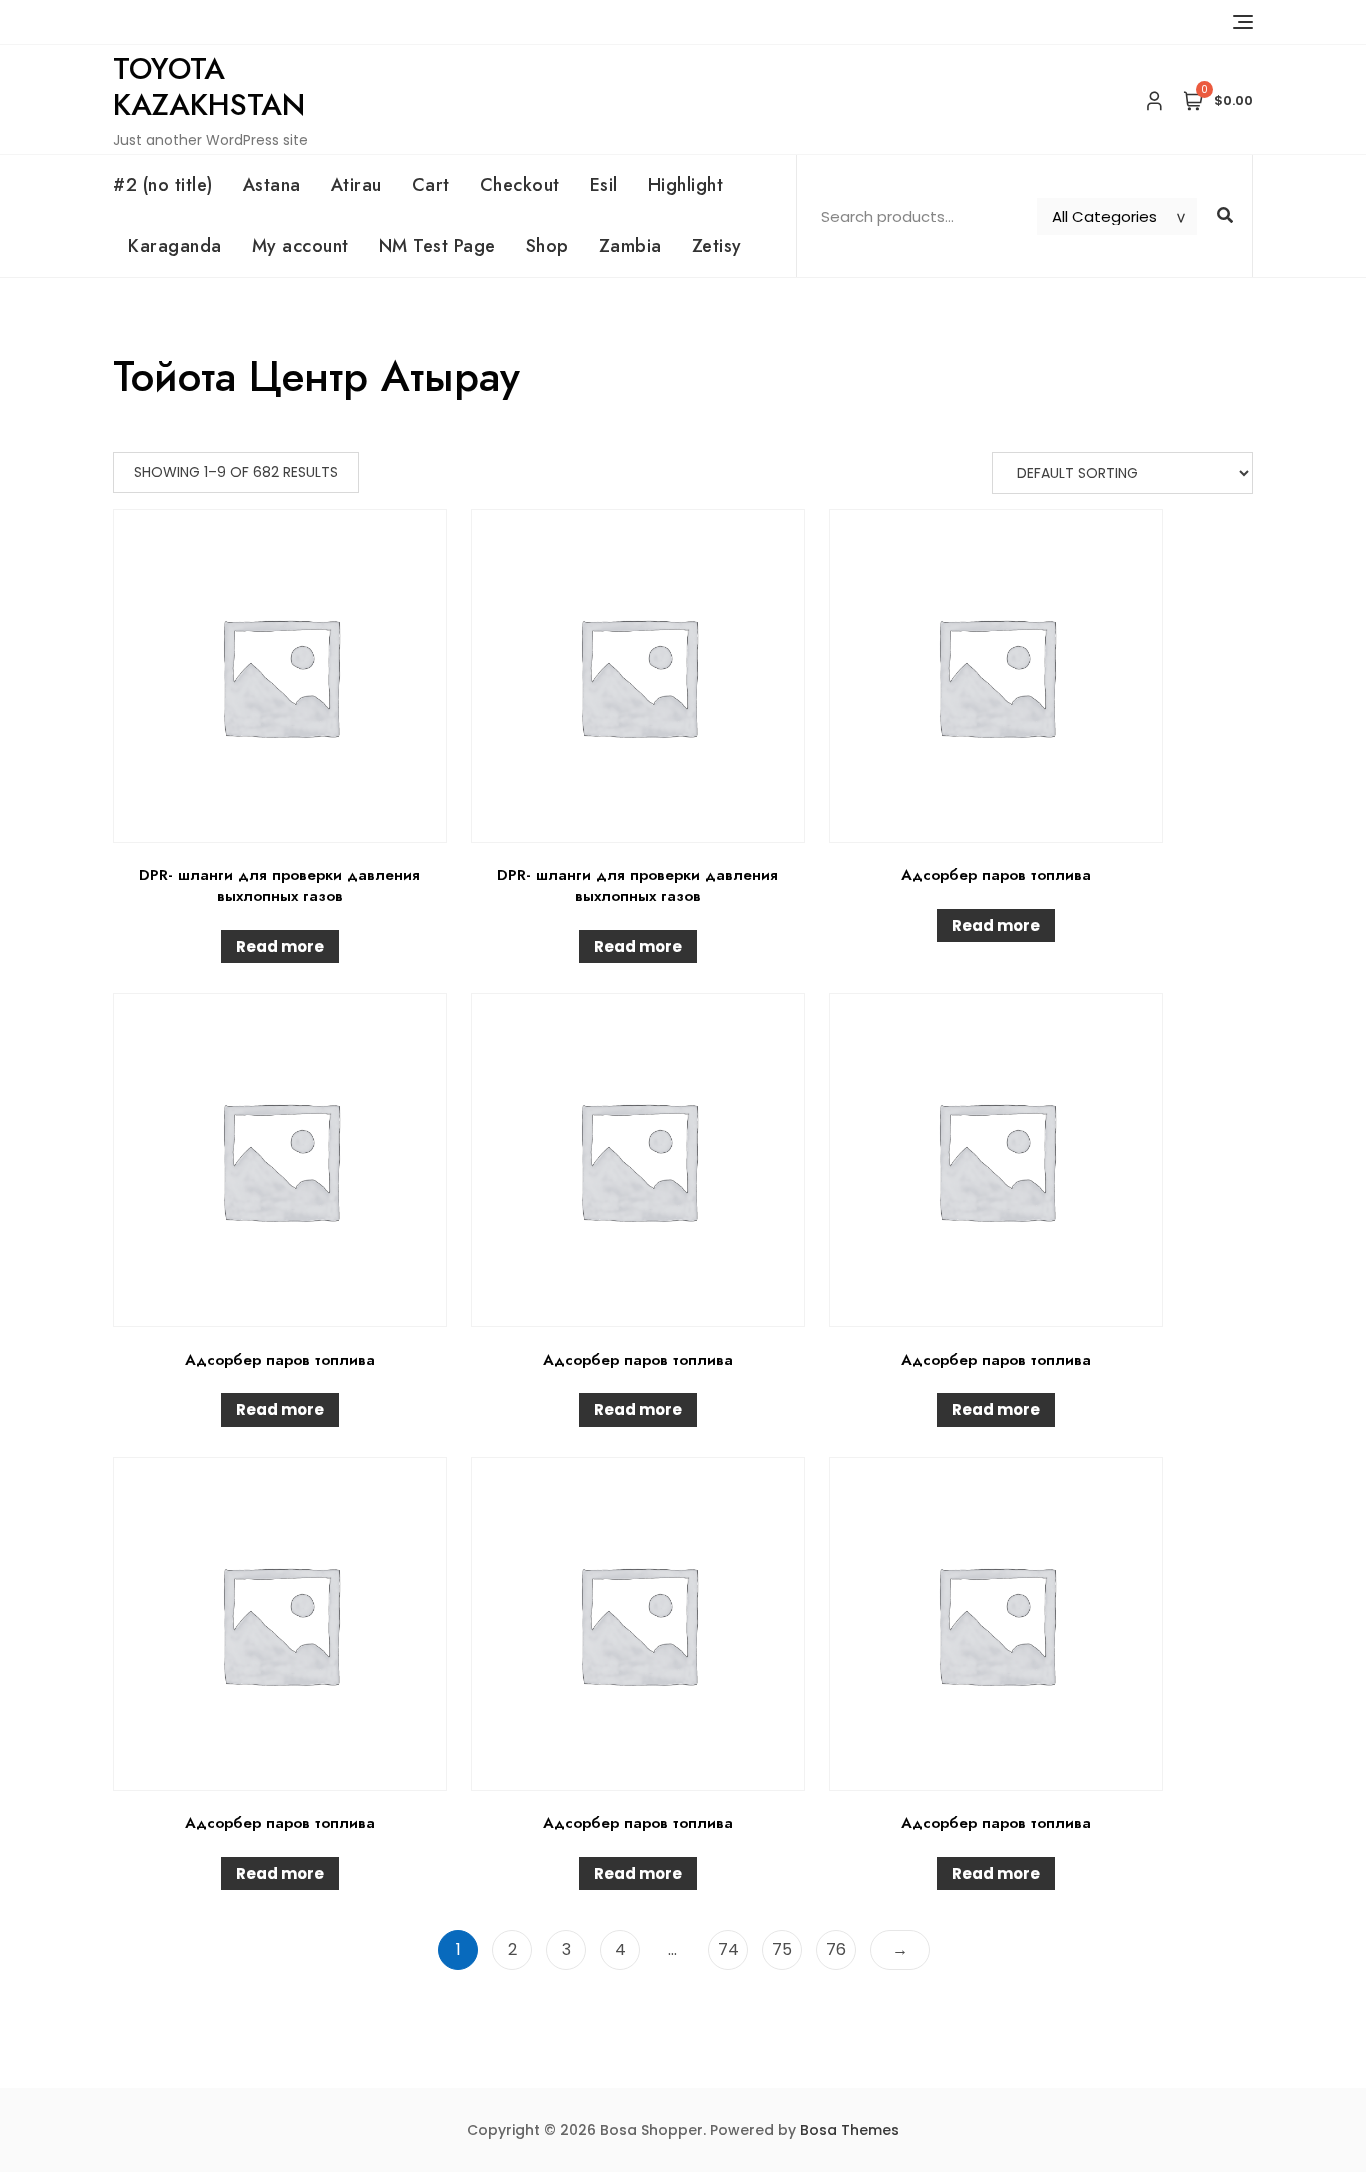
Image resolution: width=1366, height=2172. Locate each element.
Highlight (686, 185)
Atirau (356, 185)
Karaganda (175, 246)
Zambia (630, 246)
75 (782, 1949)
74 (728, 1949)
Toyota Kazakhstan (209, 86)
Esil (604, 185)
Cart (431, 185)
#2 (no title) (163, 185)
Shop (547, 246)
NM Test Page (437, 246)
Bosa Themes (849, 2130)
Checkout (520, 185)
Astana (272, 185)
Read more (280, 946)
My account (300, 246)
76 (836, 1949)
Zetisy (717, 246)
